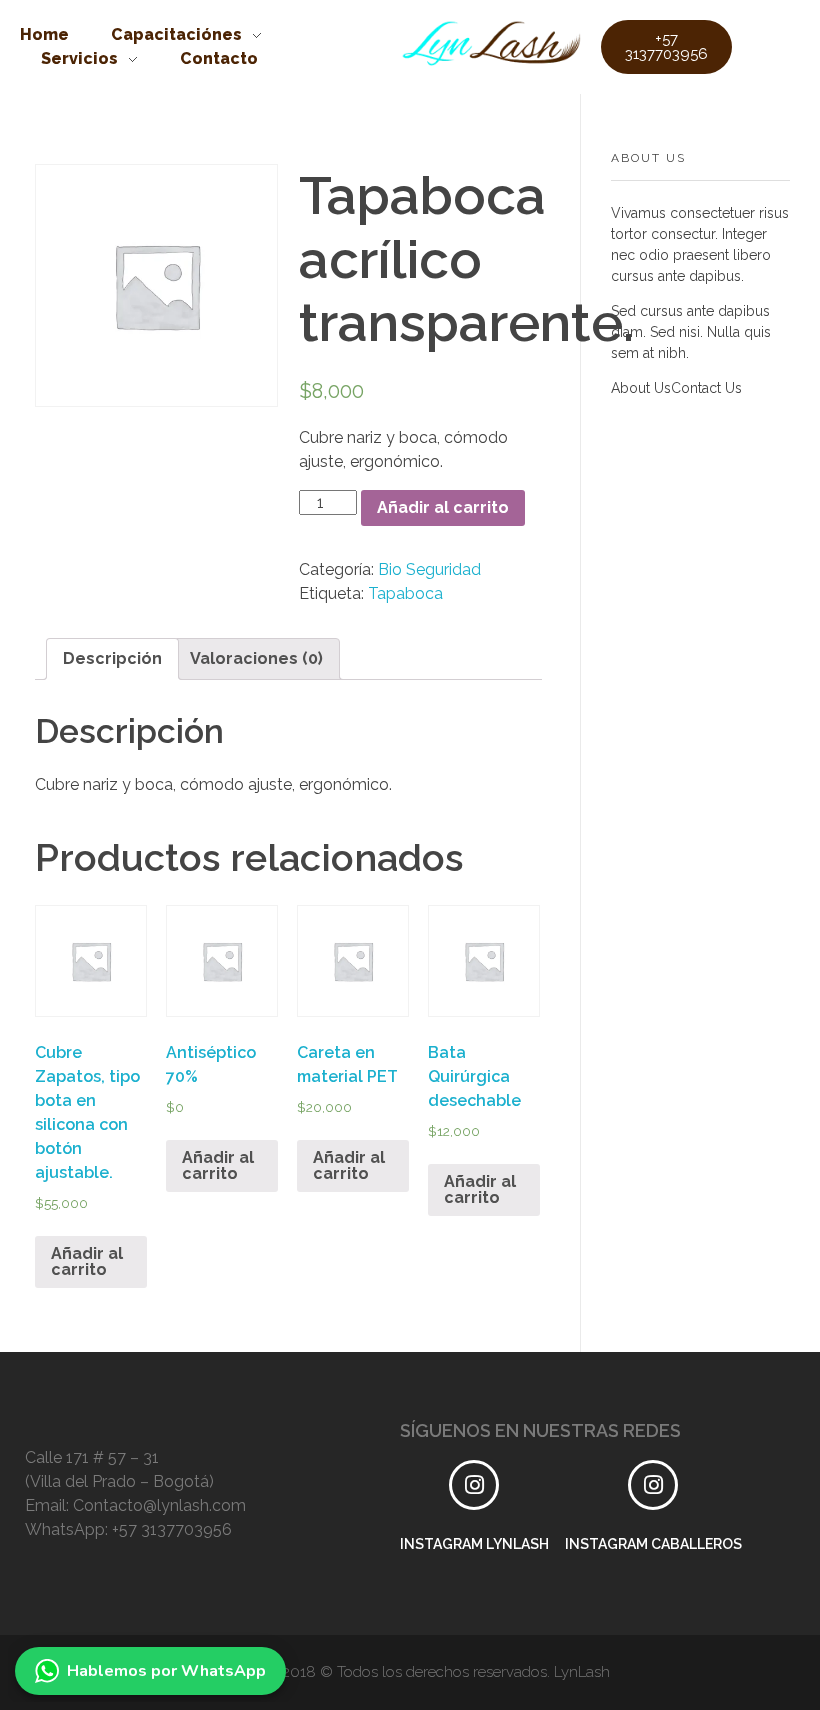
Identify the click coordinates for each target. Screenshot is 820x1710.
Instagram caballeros (653, 1544)
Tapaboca (405, 593)
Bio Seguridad (429, 569)
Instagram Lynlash (474, 1544)
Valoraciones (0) (256, 658)
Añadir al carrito (443, 507)
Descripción (112, 658)
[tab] (112, 659)
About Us (641, 388)
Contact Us (706, 388)
